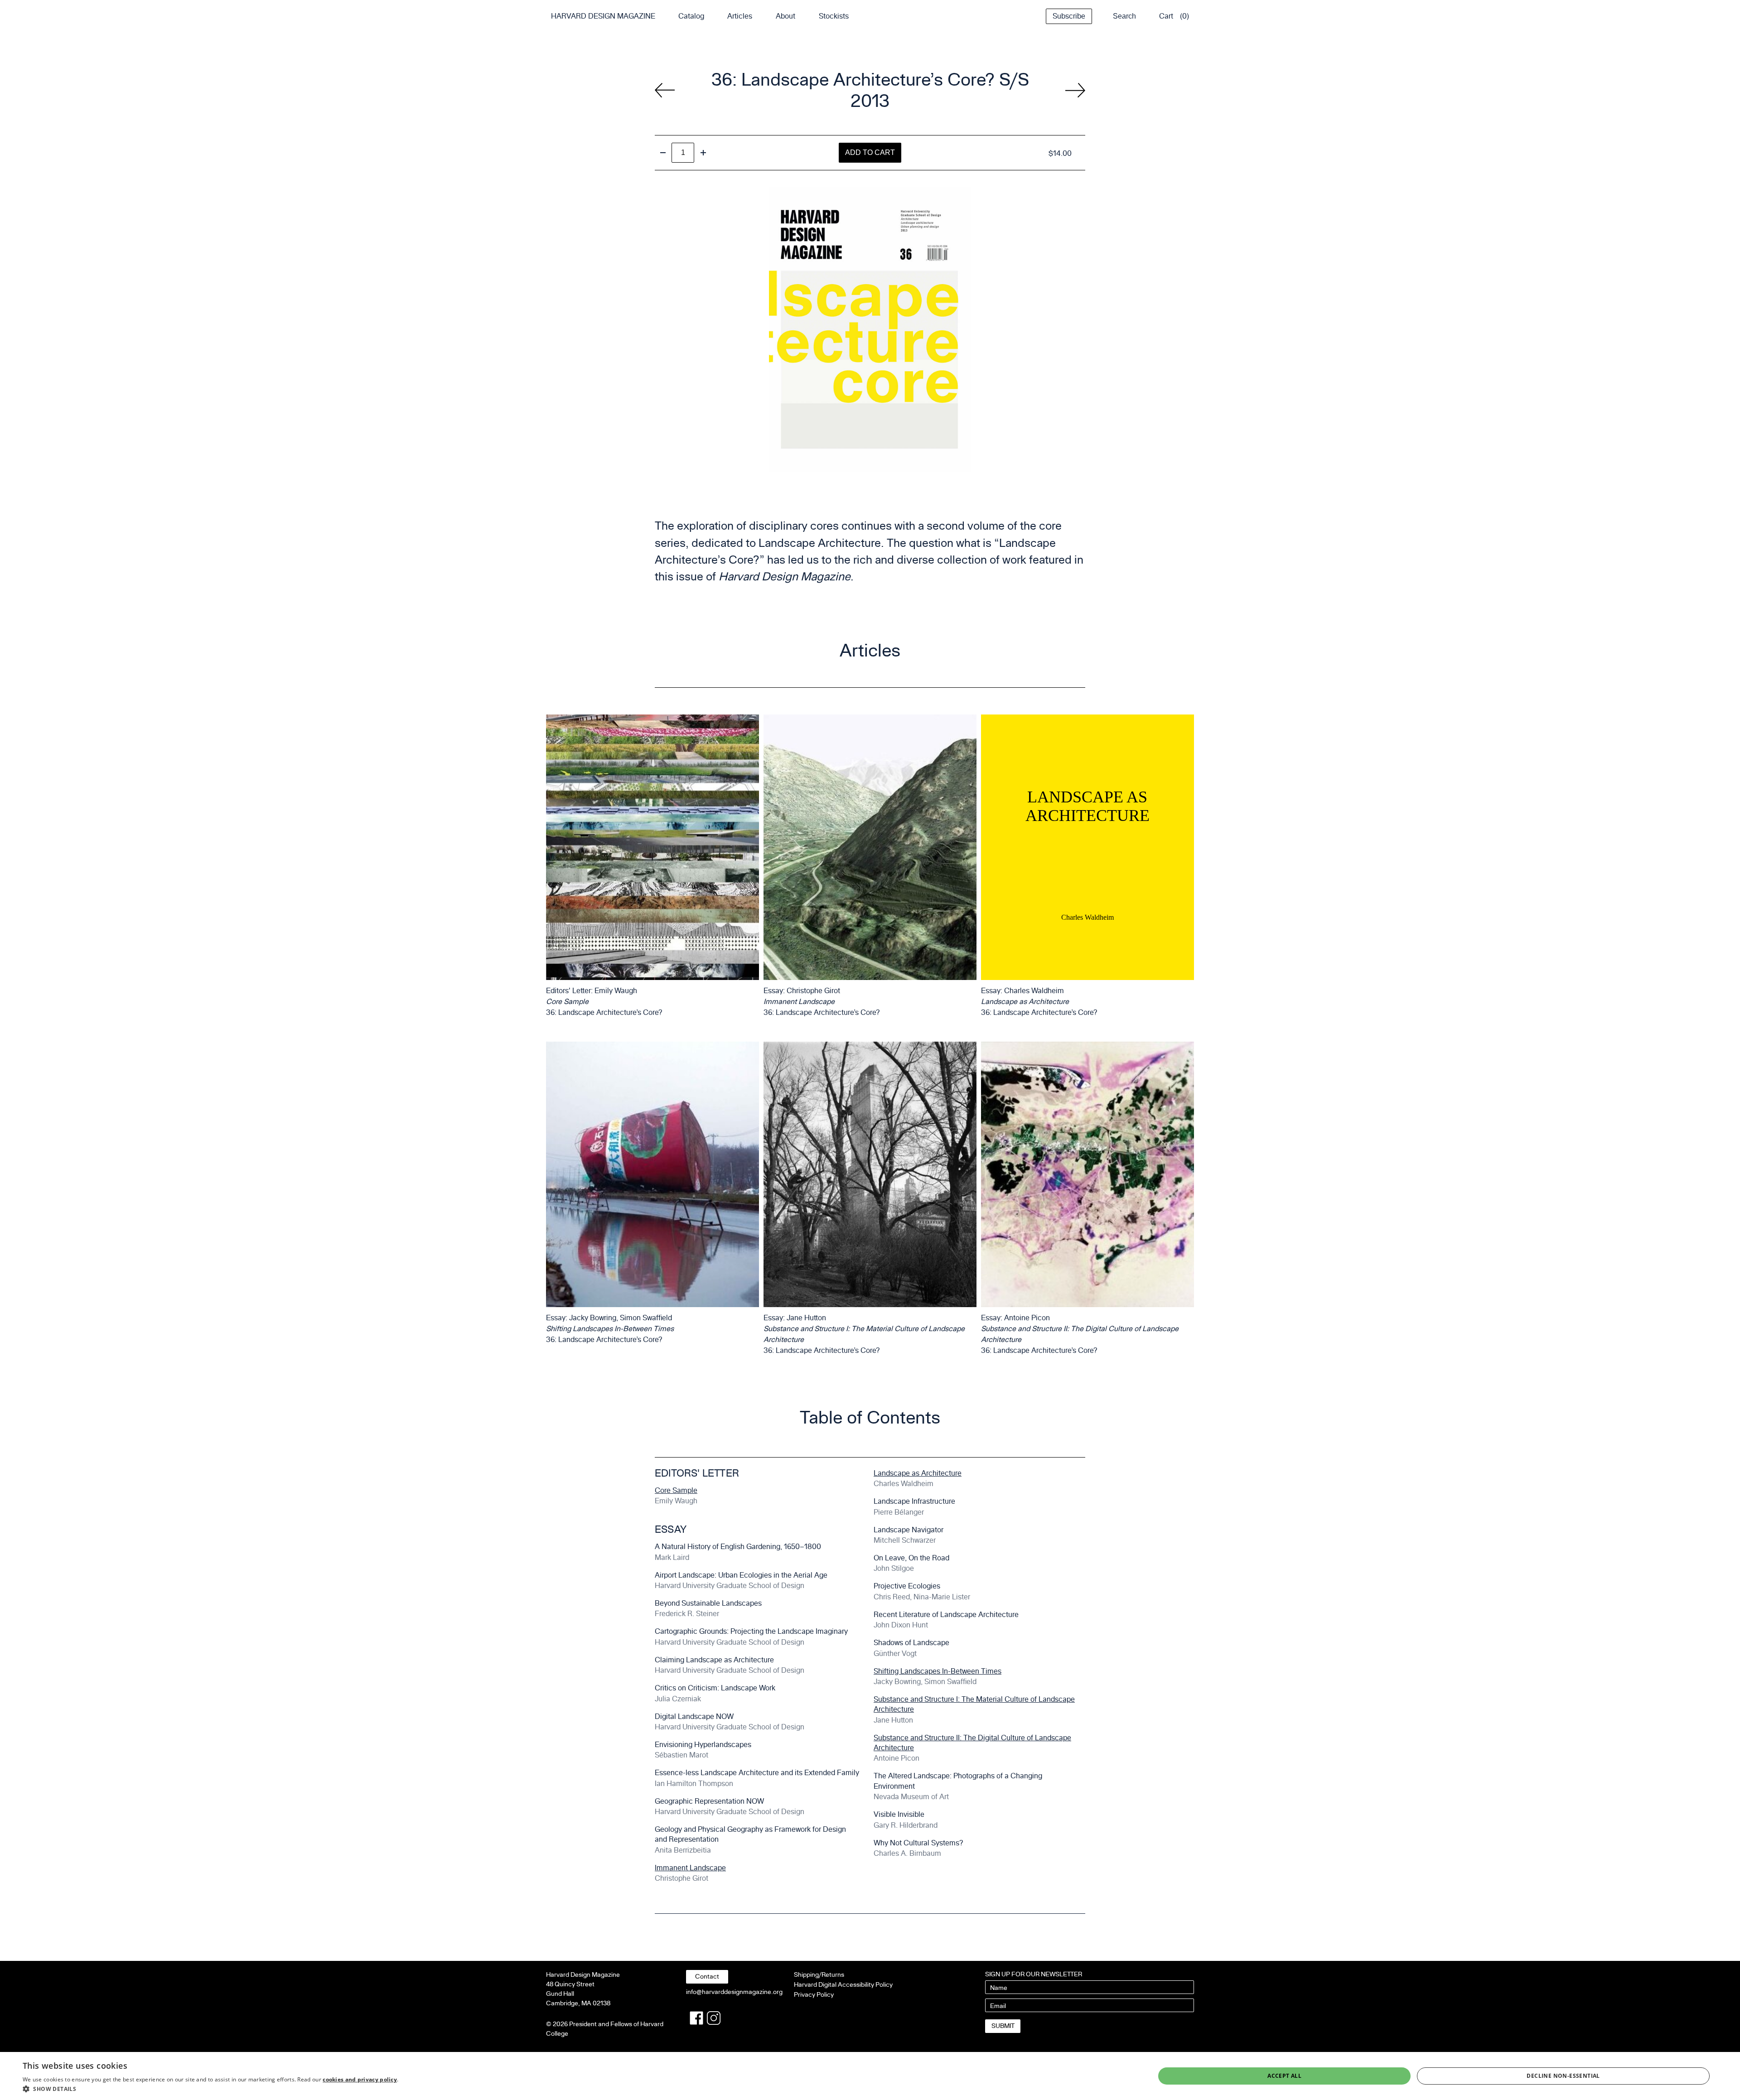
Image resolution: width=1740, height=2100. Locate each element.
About (785, 16)
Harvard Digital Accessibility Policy (843, 1985)
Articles (740, 16)
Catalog (691, 16)
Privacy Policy (814, 1995)
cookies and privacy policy (360, 2079)
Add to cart (870, 152)
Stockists (834, 16)
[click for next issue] (665, 90)
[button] (210, 2089)
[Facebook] (696, 2018)
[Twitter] (714, 2018)
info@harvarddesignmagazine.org (734, 1992)
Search (1124, 16)
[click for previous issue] (1075, 90)
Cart (1166, 16)
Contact (707, 1977)
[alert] (870, 2076)
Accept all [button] (1284, 2076)
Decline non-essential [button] (1563, 2076)
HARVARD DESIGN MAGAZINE (603, 16)
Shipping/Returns (819, 1975)
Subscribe (1069, 16)
